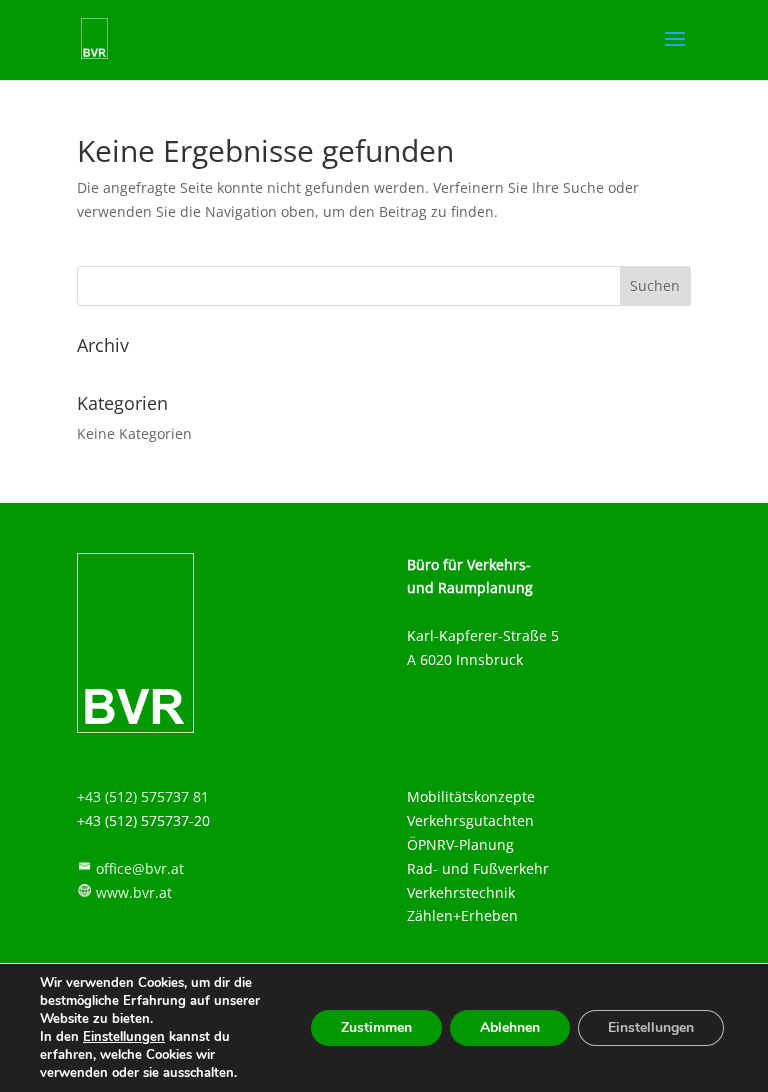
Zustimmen (376, 1027)
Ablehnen (510, 1027)
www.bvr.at (134, 892)
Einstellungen (124, 1037)
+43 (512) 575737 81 (143, 796)
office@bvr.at (140, 868)
